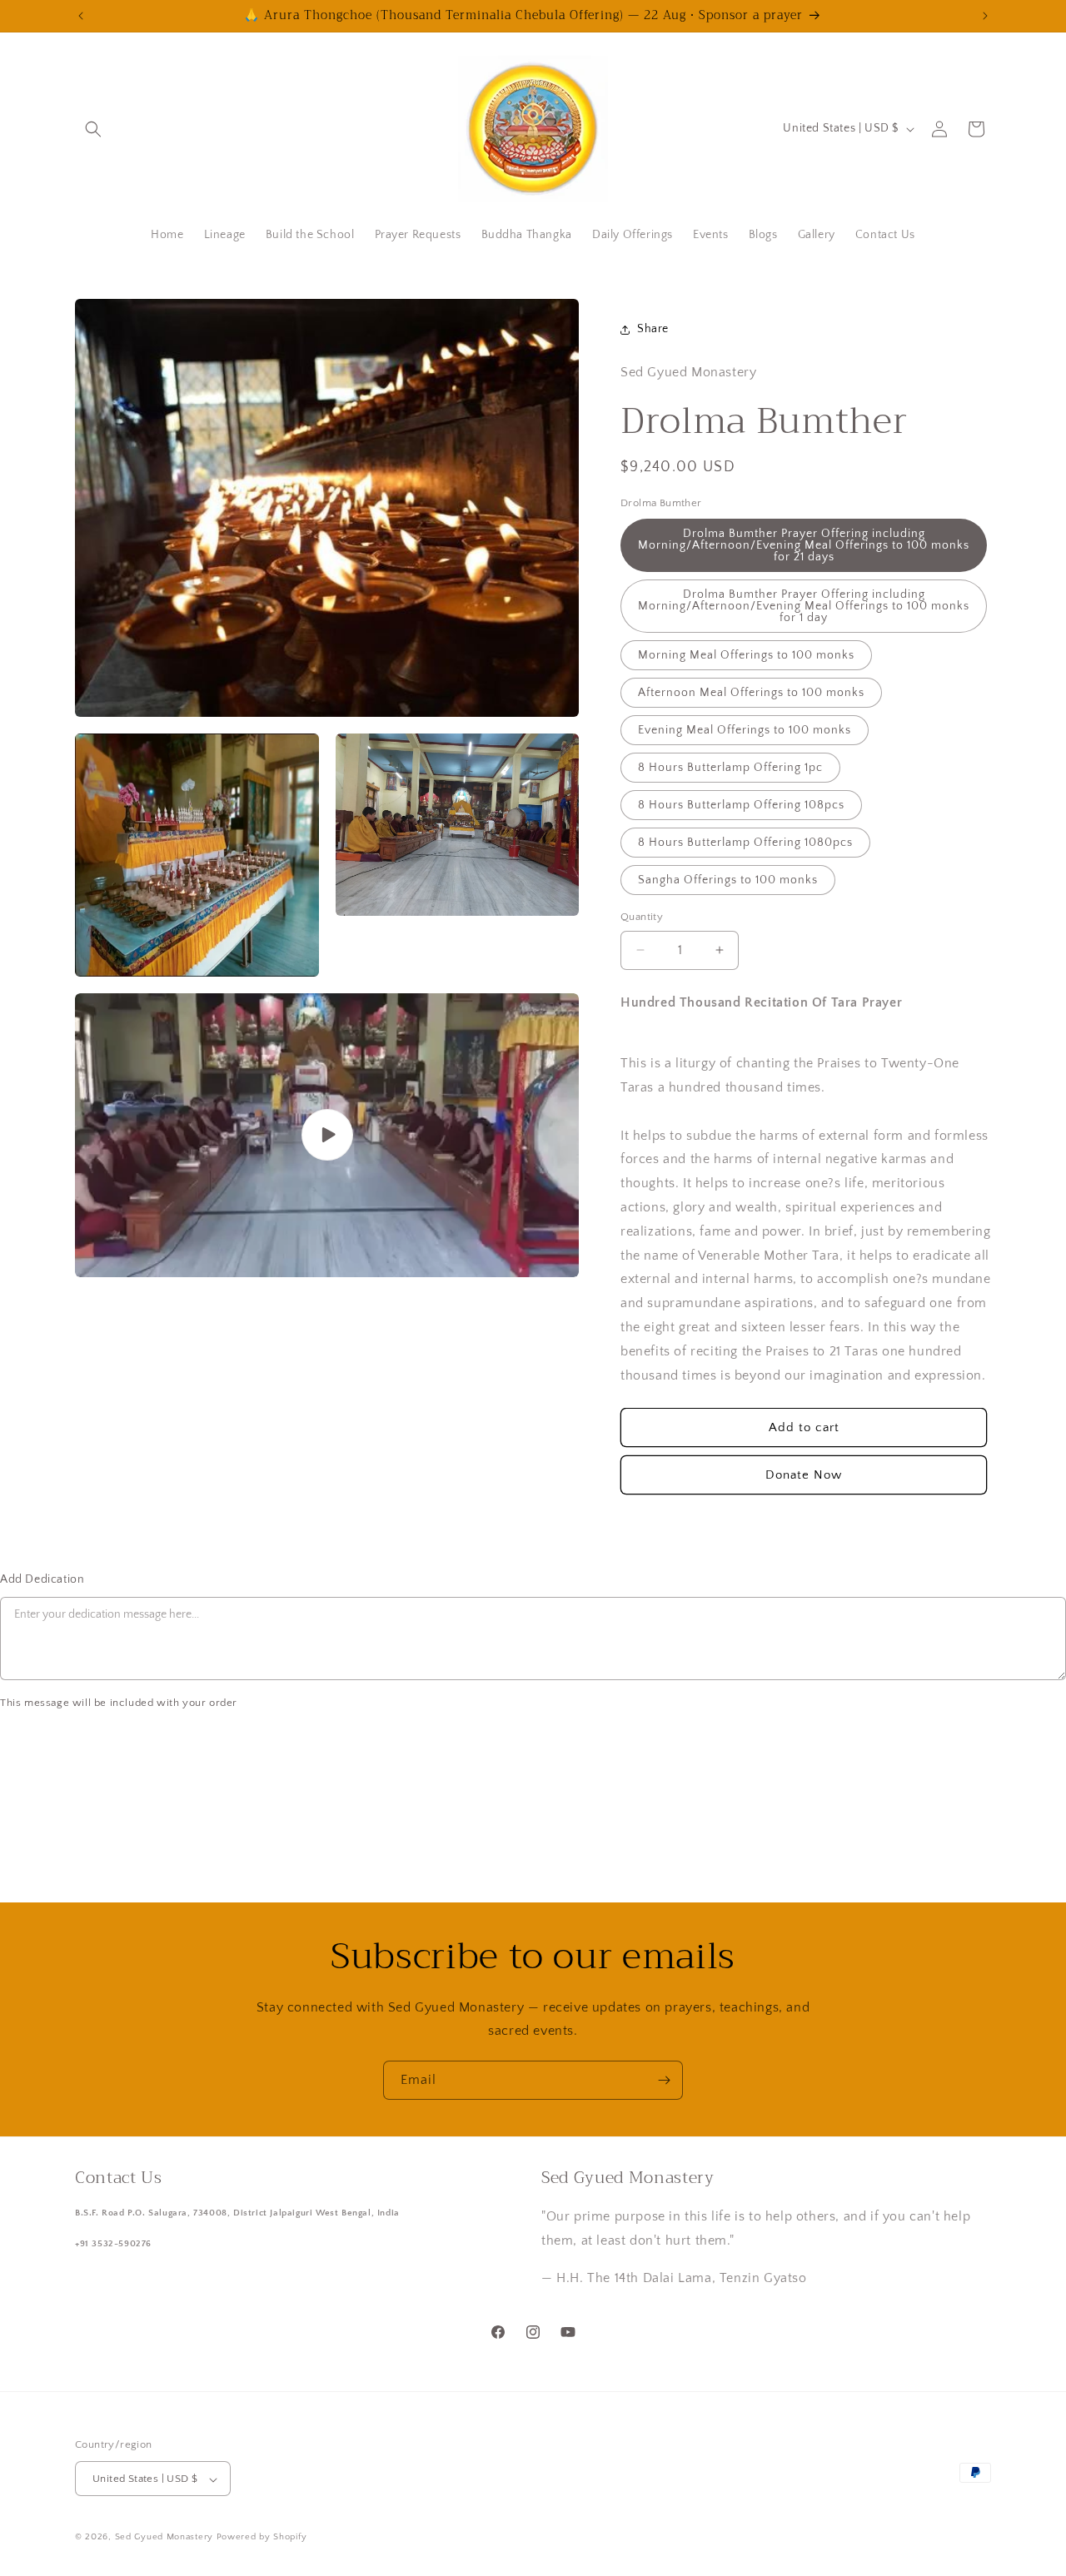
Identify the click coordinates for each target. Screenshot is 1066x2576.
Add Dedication (42, 1579)
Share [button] (653, 329)
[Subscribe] (664, 2080)
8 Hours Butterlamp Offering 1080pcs (745, 843)
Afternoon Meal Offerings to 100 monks (751, 693)
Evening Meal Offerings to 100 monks (745, 730)
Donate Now (804, 1475)
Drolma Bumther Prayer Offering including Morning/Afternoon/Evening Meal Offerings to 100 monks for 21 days (804, 545)
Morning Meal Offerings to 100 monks (746, 655)
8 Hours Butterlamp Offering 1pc (730, 768)
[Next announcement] (985, 16)
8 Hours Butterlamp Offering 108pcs (741, 805)
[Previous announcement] (81, 16)
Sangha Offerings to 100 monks (728, 880)
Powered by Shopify (262, 2538)
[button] (93, 129)
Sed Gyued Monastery (164, 2538)
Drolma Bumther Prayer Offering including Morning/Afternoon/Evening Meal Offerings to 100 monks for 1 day (804, 606)
